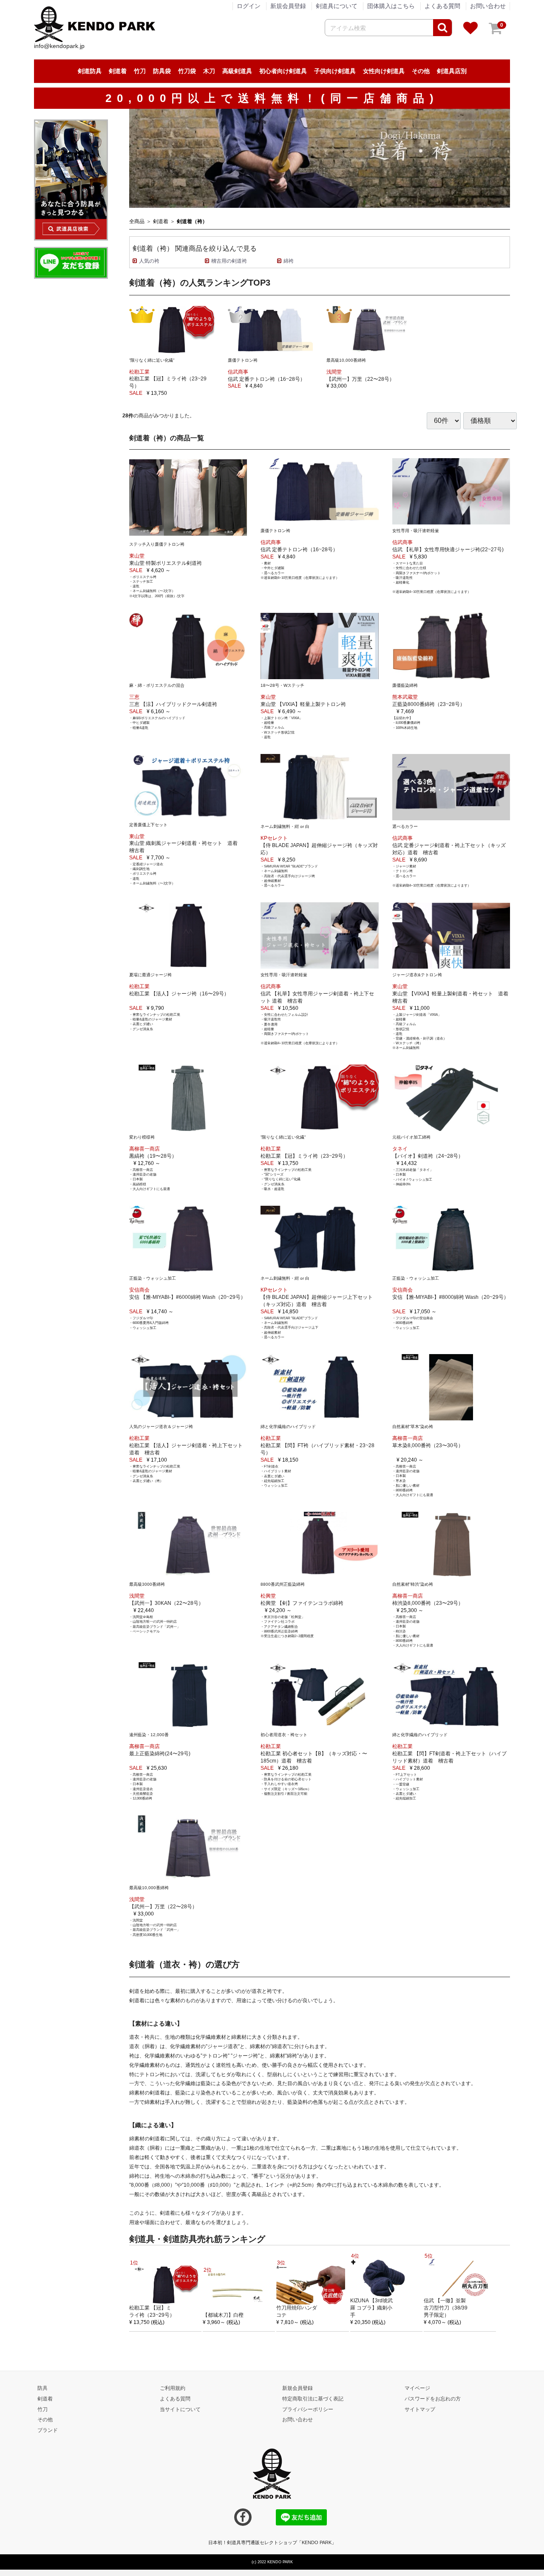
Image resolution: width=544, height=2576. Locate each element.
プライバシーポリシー (308, 2409)
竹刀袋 (187, 71)
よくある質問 (442, 6)
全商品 (137, 221)
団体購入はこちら (391, 6)
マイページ (417, 2388)
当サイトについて (180, 2409)
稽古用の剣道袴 (229, 261)
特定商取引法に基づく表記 (313, 2398)
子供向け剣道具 (335, 71)
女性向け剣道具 (384, 71)
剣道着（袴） (192, 221)
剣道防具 (90, 71)
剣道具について (337, 6)
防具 (42, 2388)
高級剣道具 (237, 71)
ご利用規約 (173, 2388)
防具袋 (162, 71)
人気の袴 (149, 261)
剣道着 (118, 71)
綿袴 (289, 261)
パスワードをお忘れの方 (433, 2398)
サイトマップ (420, 2409)
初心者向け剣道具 (283, 71)
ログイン (249, 6)
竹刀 (140, 71)
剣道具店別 (452, 71)
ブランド (48, 2430)
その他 (421, 71)
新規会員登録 (288, 6)
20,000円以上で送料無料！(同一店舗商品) (272, 98)
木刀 (209, 71)
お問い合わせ (488, 6)
